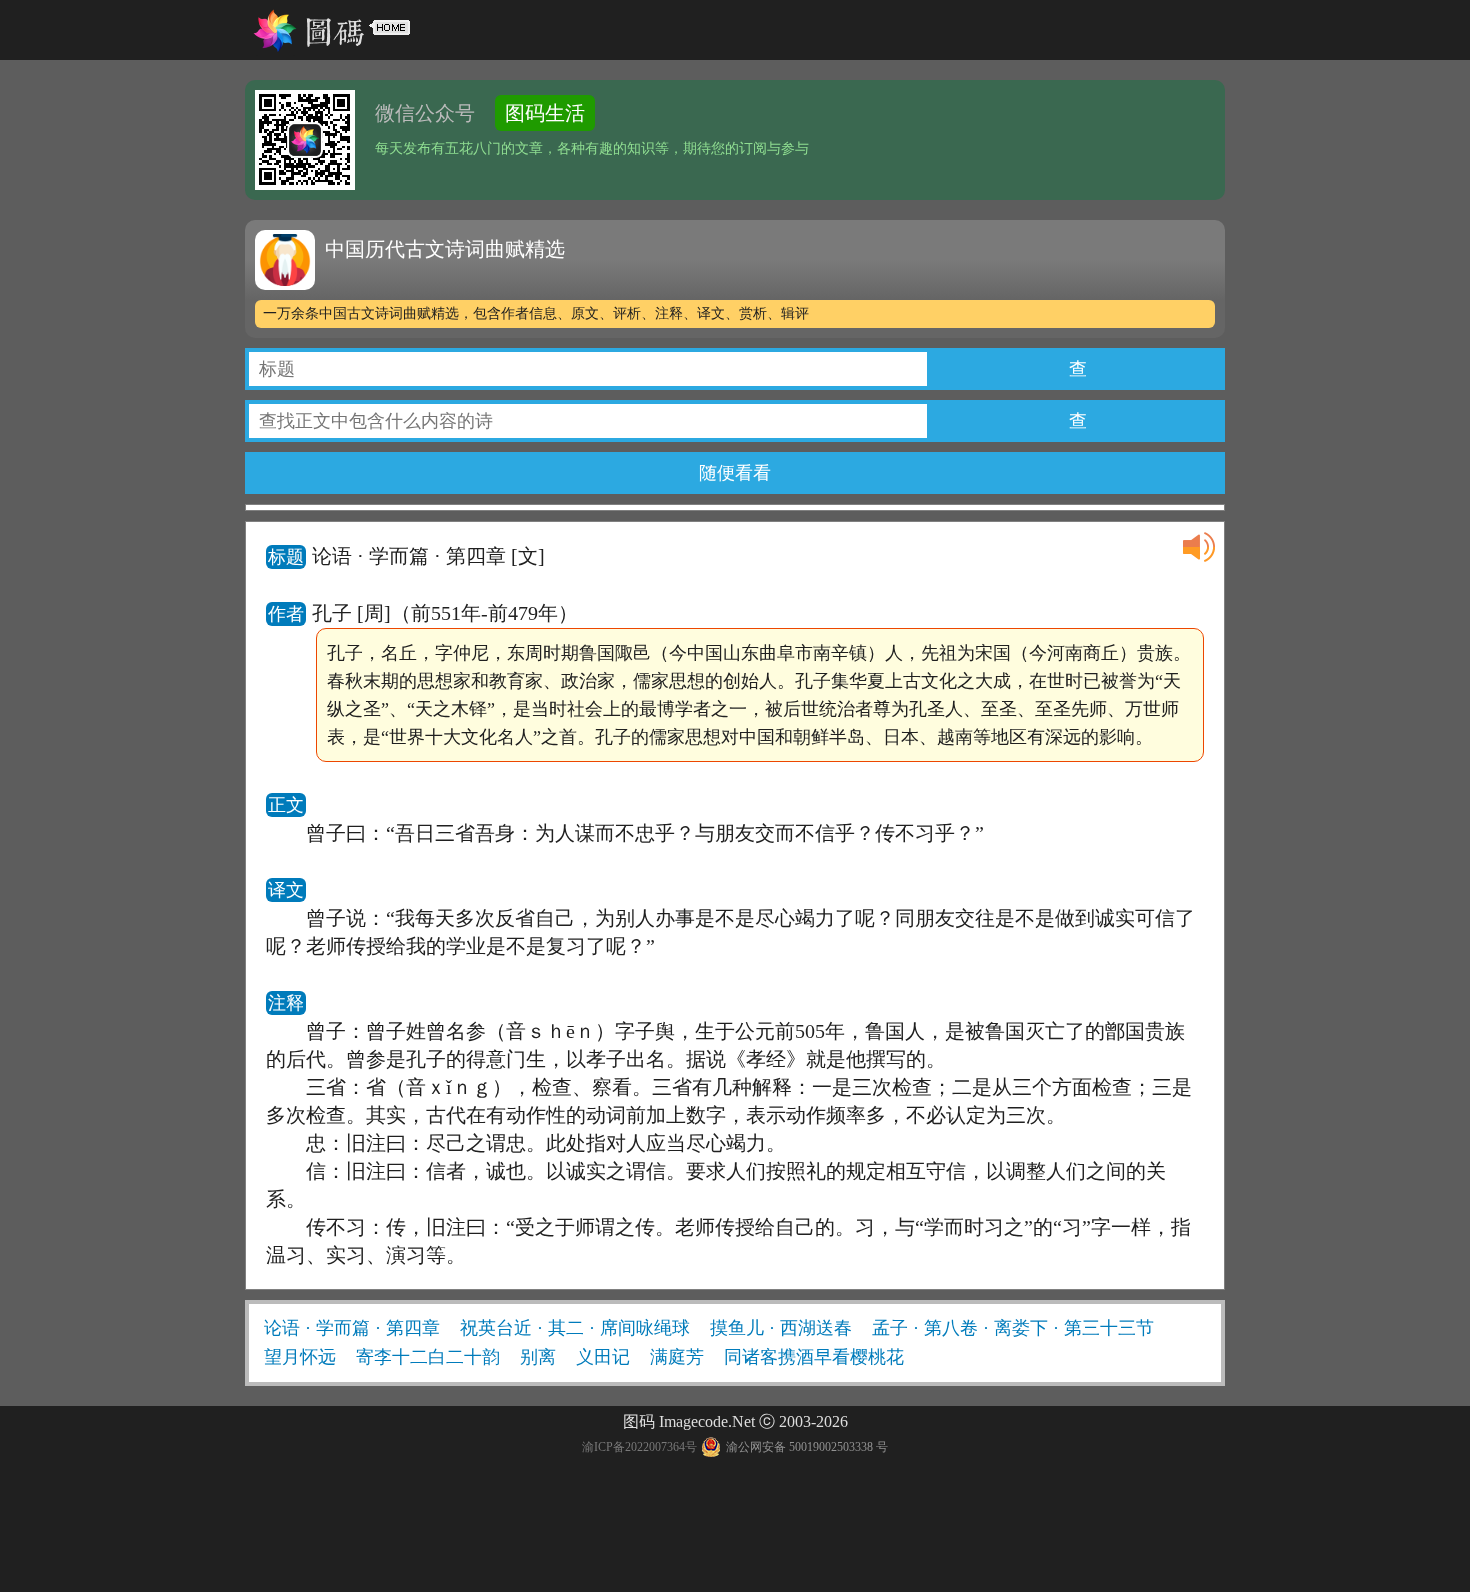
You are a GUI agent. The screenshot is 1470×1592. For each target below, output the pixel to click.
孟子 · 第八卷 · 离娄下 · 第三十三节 (1013, 1328)
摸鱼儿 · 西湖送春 (781, 1328)
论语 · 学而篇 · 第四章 (352, 1328)
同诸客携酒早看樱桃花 (814, 1357)
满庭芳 (677, 1357)
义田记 (603, 1357)
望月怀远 (300, 1357)
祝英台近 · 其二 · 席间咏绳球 (575, 1328)
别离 (538, 1357)
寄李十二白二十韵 (428, 1357)
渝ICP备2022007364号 (639, 1447)
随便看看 (735, 473)
